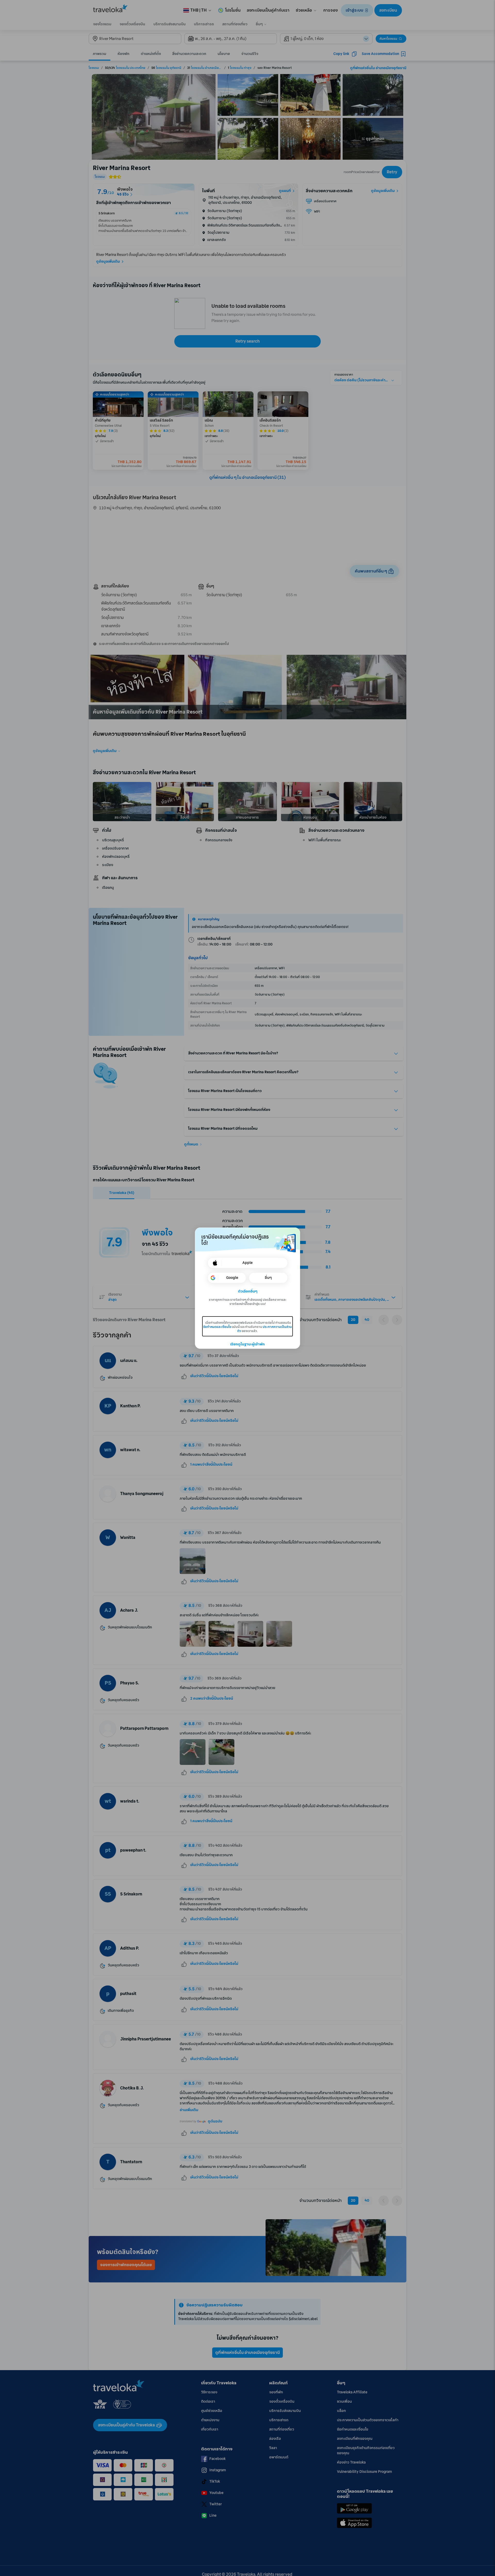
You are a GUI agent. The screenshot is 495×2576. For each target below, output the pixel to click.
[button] (248, 1291)
